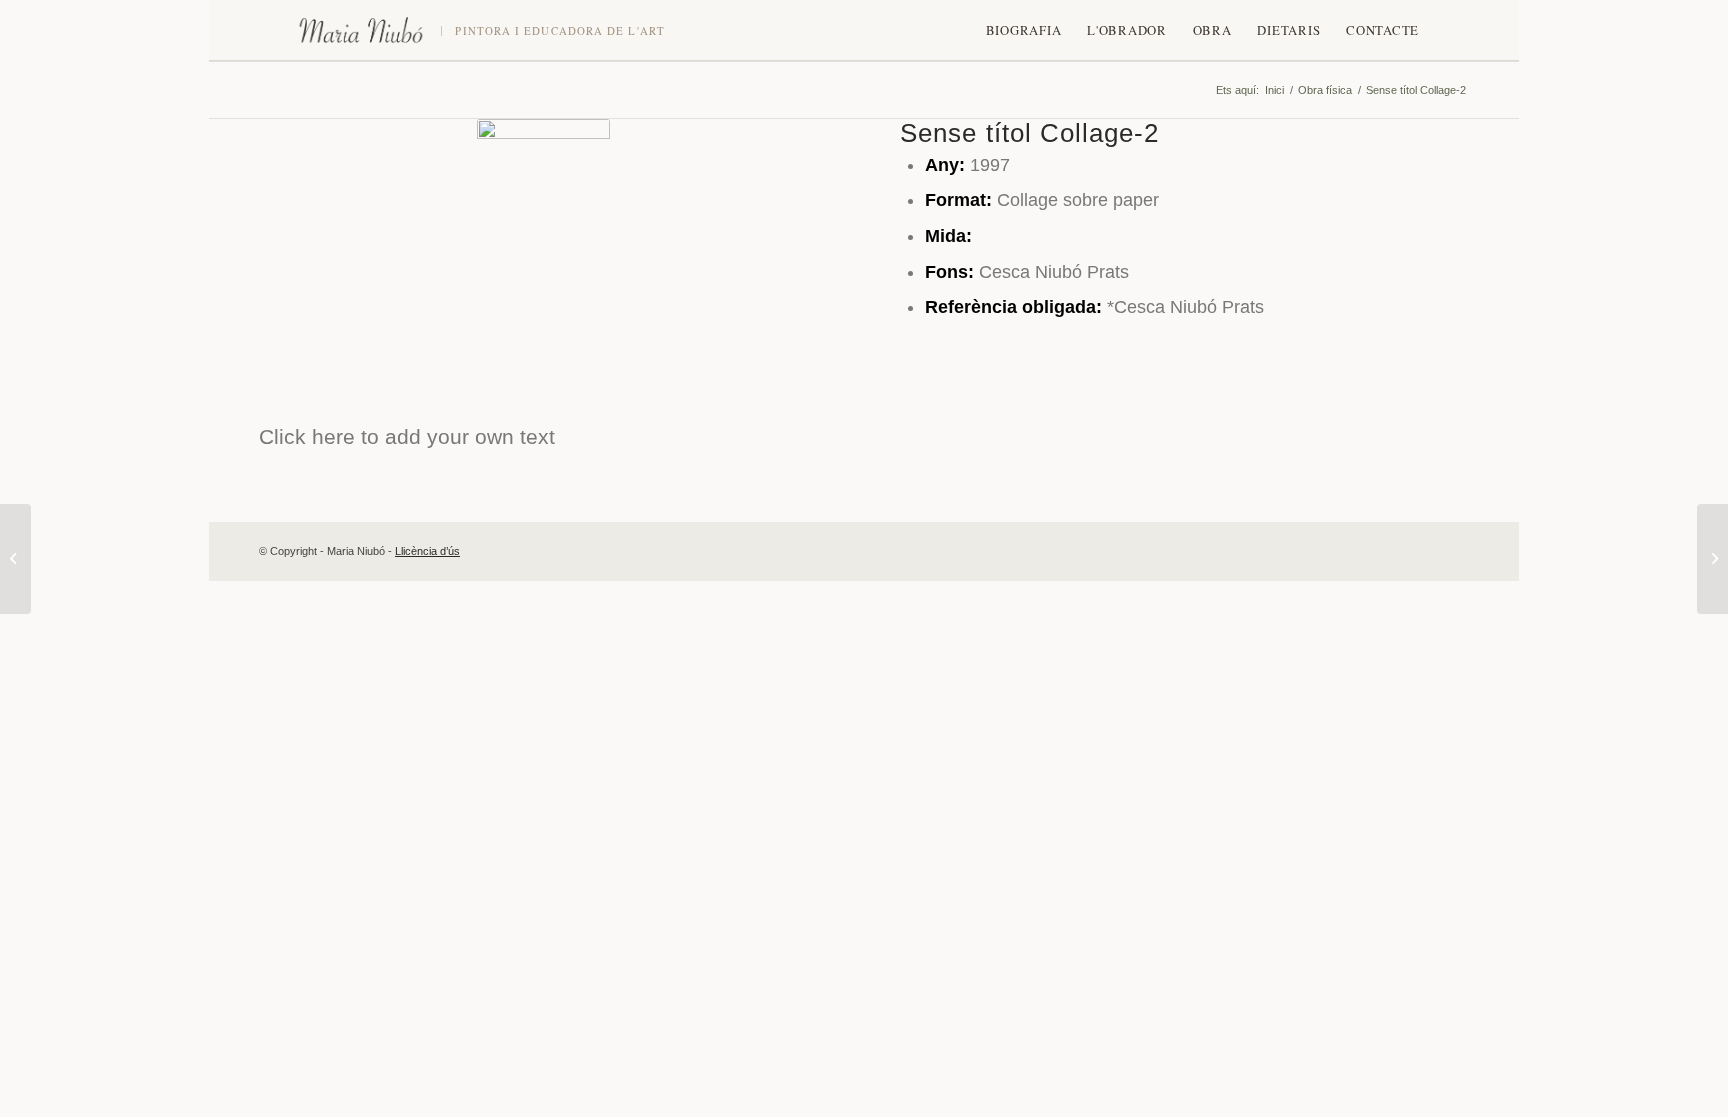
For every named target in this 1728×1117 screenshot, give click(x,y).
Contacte (1382, 30)
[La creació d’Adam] (15, 559)
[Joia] (1712, 559)
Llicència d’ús (427, 551)
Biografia (1024, 30)
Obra (1212, 30)
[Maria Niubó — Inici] (361, 30)
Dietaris (1288, 30)
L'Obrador (1127, 30)
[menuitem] (1024, 30)
